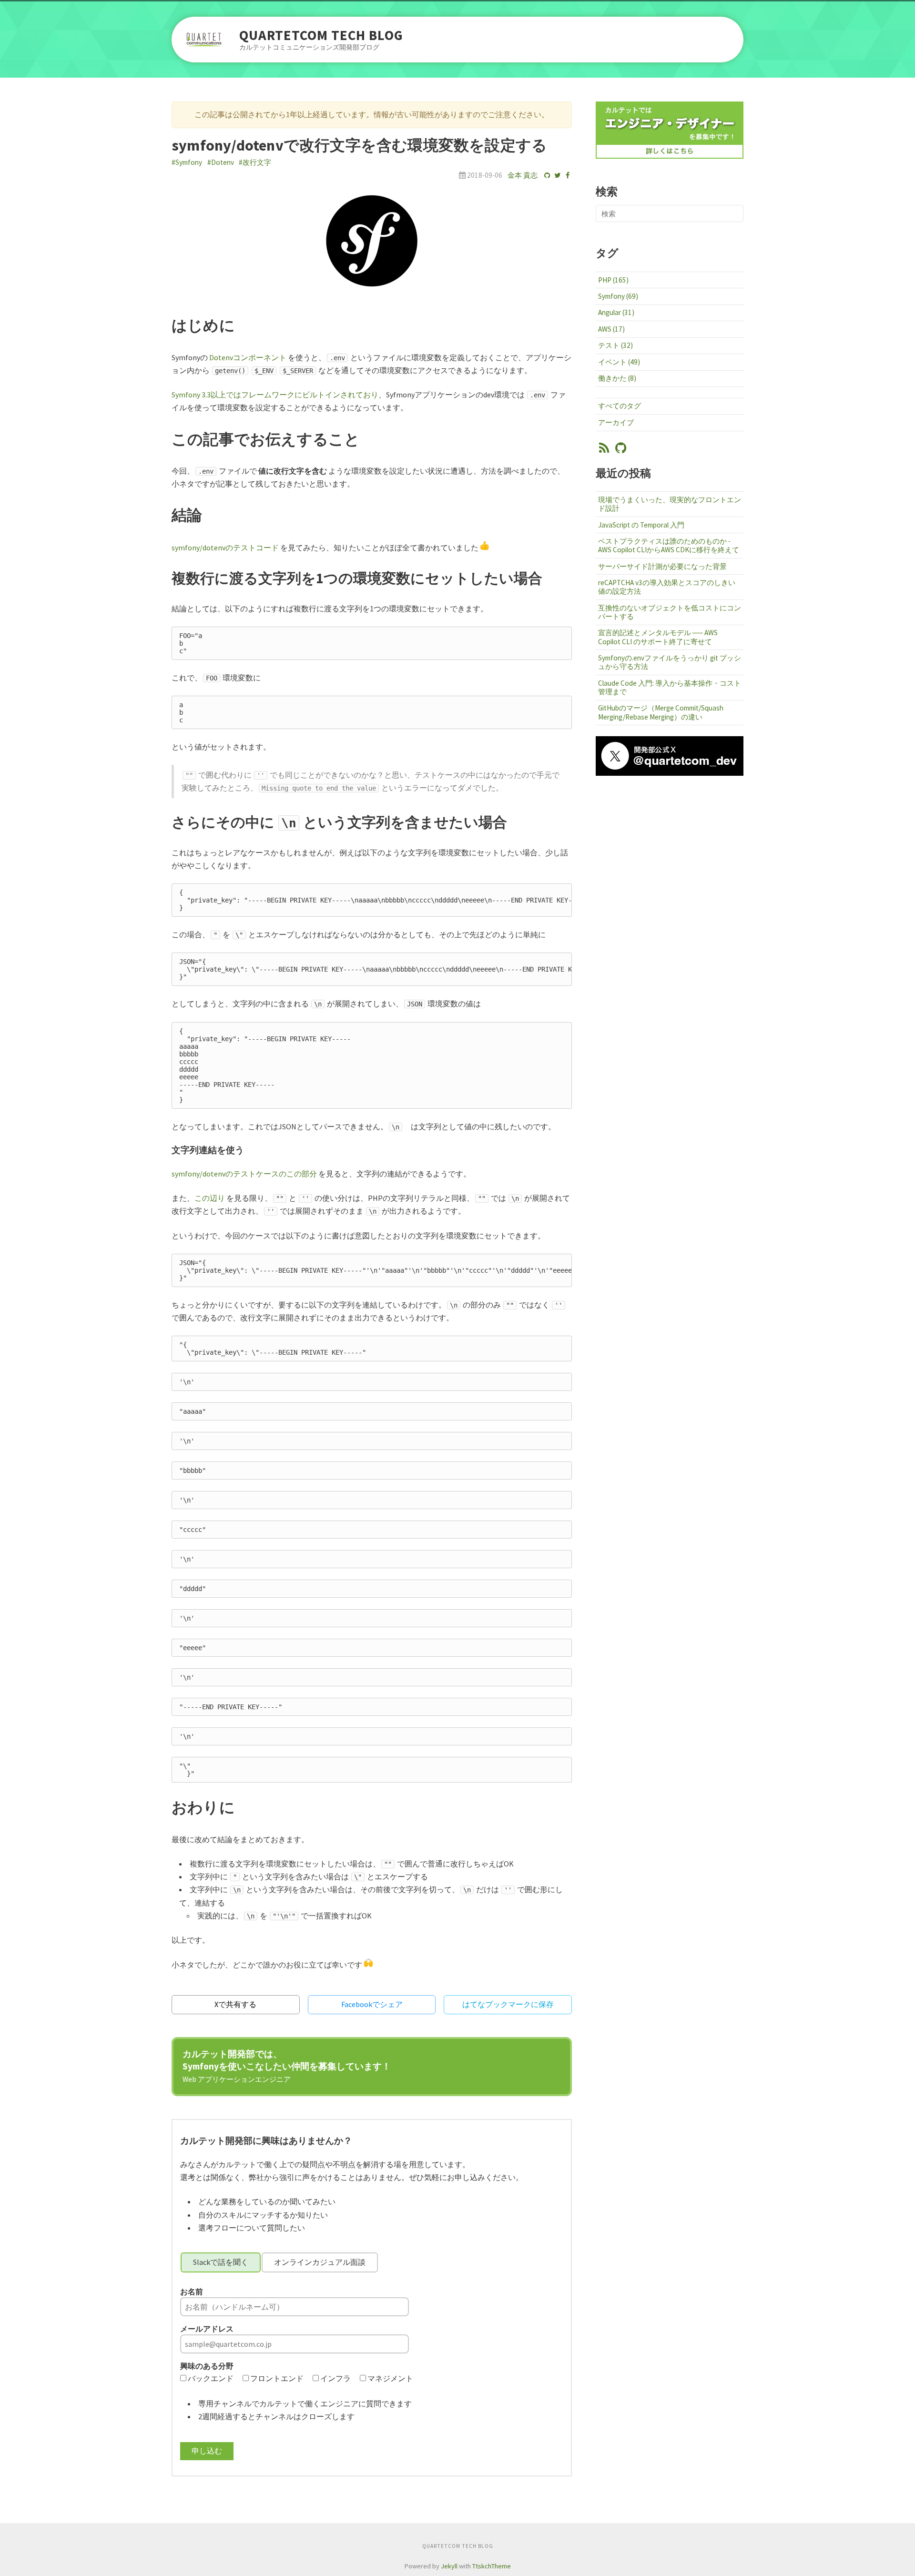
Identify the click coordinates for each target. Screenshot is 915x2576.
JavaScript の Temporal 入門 (641, 525)
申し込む (207, 2451)
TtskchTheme (492, 2566)
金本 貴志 (523, 175)
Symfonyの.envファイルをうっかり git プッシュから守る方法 (670, 662)
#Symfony (187, 162)
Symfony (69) (618, 296)
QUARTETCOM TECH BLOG (321, 35)
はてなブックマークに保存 (508, 2004)
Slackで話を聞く (221, 2262)
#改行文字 (255, 162)
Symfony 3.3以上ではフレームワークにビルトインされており (275, 395)
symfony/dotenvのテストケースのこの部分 (244, 1174)
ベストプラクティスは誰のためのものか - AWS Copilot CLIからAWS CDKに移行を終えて (669, 545)
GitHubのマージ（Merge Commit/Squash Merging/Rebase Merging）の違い (661, 712)
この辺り (210, 1198)
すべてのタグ (620, 406)
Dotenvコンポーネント (248, 357)
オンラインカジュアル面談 (320, 2262)
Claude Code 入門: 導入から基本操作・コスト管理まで (670, 687)
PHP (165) (613, 280)
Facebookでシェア (372, 2004)
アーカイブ (616, 422)
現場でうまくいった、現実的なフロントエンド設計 (670, 504)
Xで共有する (235, 2004)
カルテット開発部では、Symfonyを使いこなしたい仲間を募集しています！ (287, 2066)
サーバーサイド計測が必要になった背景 (662, 566)
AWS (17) (611, 329)
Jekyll (449, 2566)
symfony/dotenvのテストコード (225, 548)
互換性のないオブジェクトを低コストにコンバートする (670, 612)
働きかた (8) (617, 378)
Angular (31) (616, 312)
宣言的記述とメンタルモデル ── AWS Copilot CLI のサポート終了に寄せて (658, 637)
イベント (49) (619, 362)
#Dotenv (221, 162)
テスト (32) (615, 345)
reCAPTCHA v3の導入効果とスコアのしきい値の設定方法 (667, 587)
